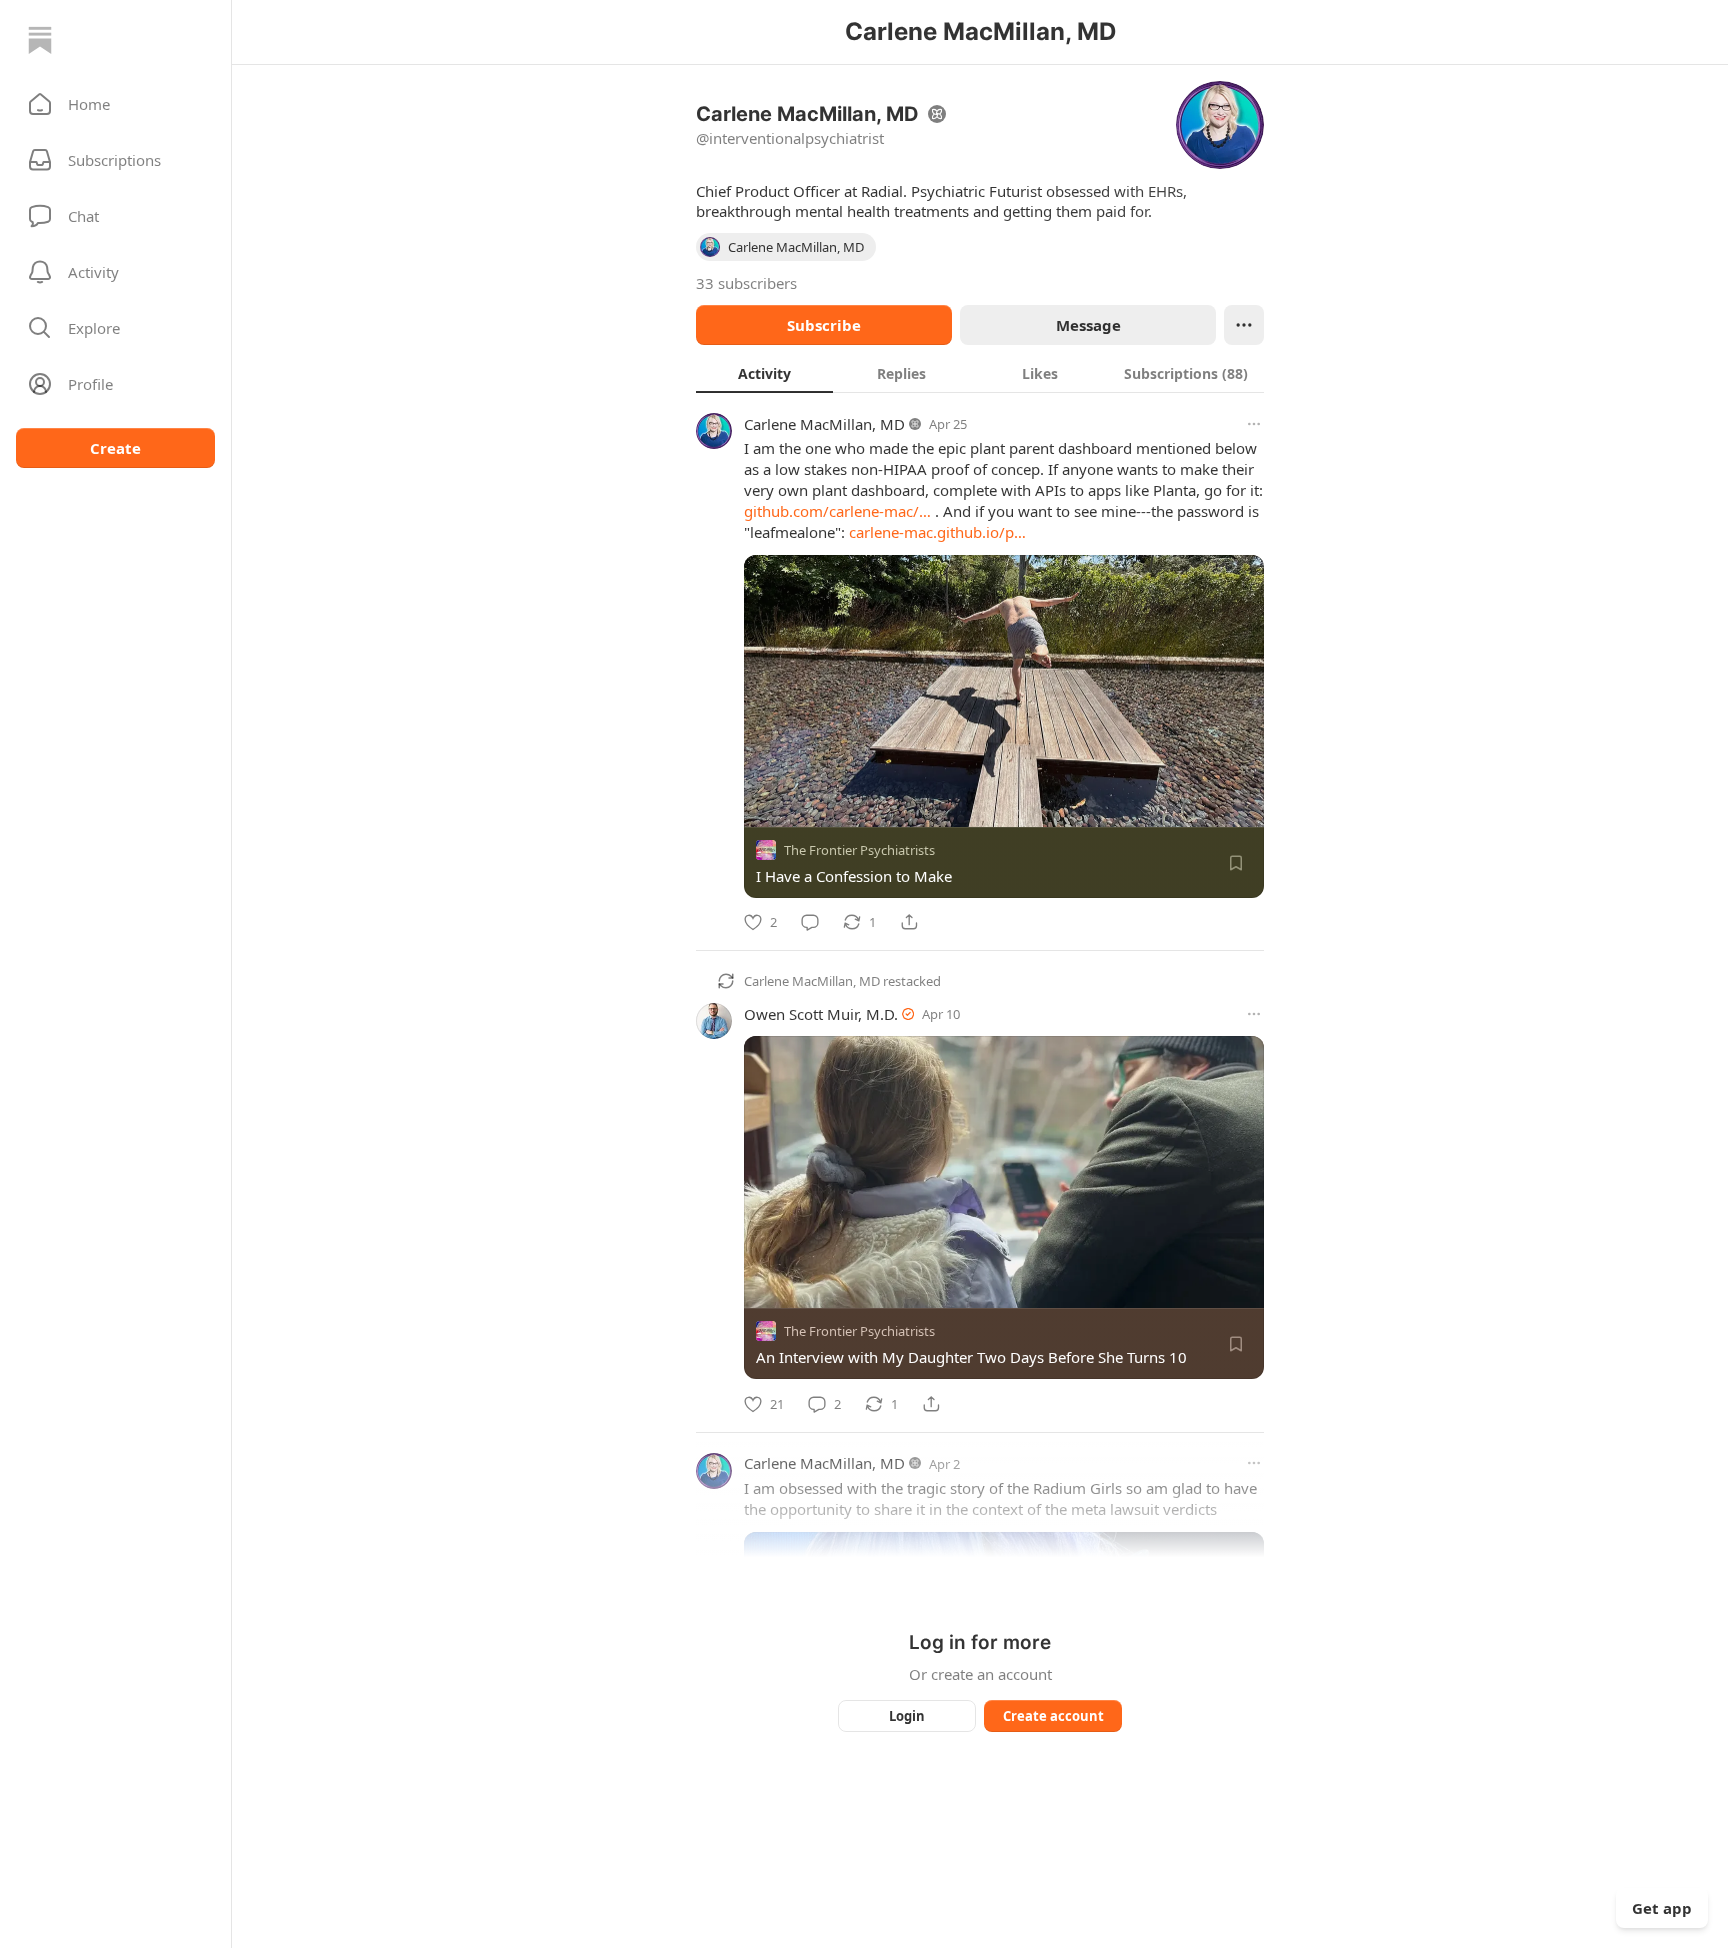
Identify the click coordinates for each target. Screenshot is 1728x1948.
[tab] (764, 373)
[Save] (1236, 863)
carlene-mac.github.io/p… (937, 532)
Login (907, 1716)
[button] (115, 104)
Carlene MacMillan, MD (824, 424)
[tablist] (980, 373)
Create (115, 448)
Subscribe (824, 325)
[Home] (40, 40)
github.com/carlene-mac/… (837, 511)
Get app (1662, 1908)
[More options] (1254, 424)
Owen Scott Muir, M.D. (821, 1014)
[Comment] (810, 922)
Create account (1053, 1716)
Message (1088, 325)
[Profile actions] (1244, 325)
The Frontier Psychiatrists (859, 850)
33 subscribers (746, 283)
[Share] (909, 922)
